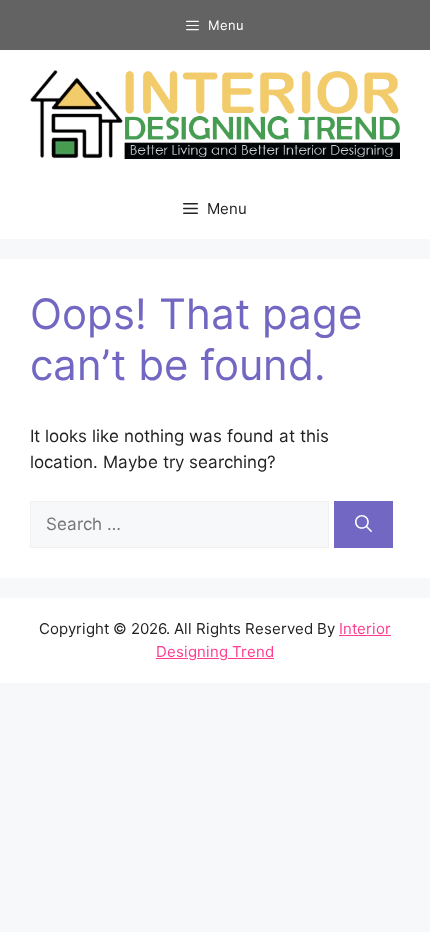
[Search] (363, 525)
